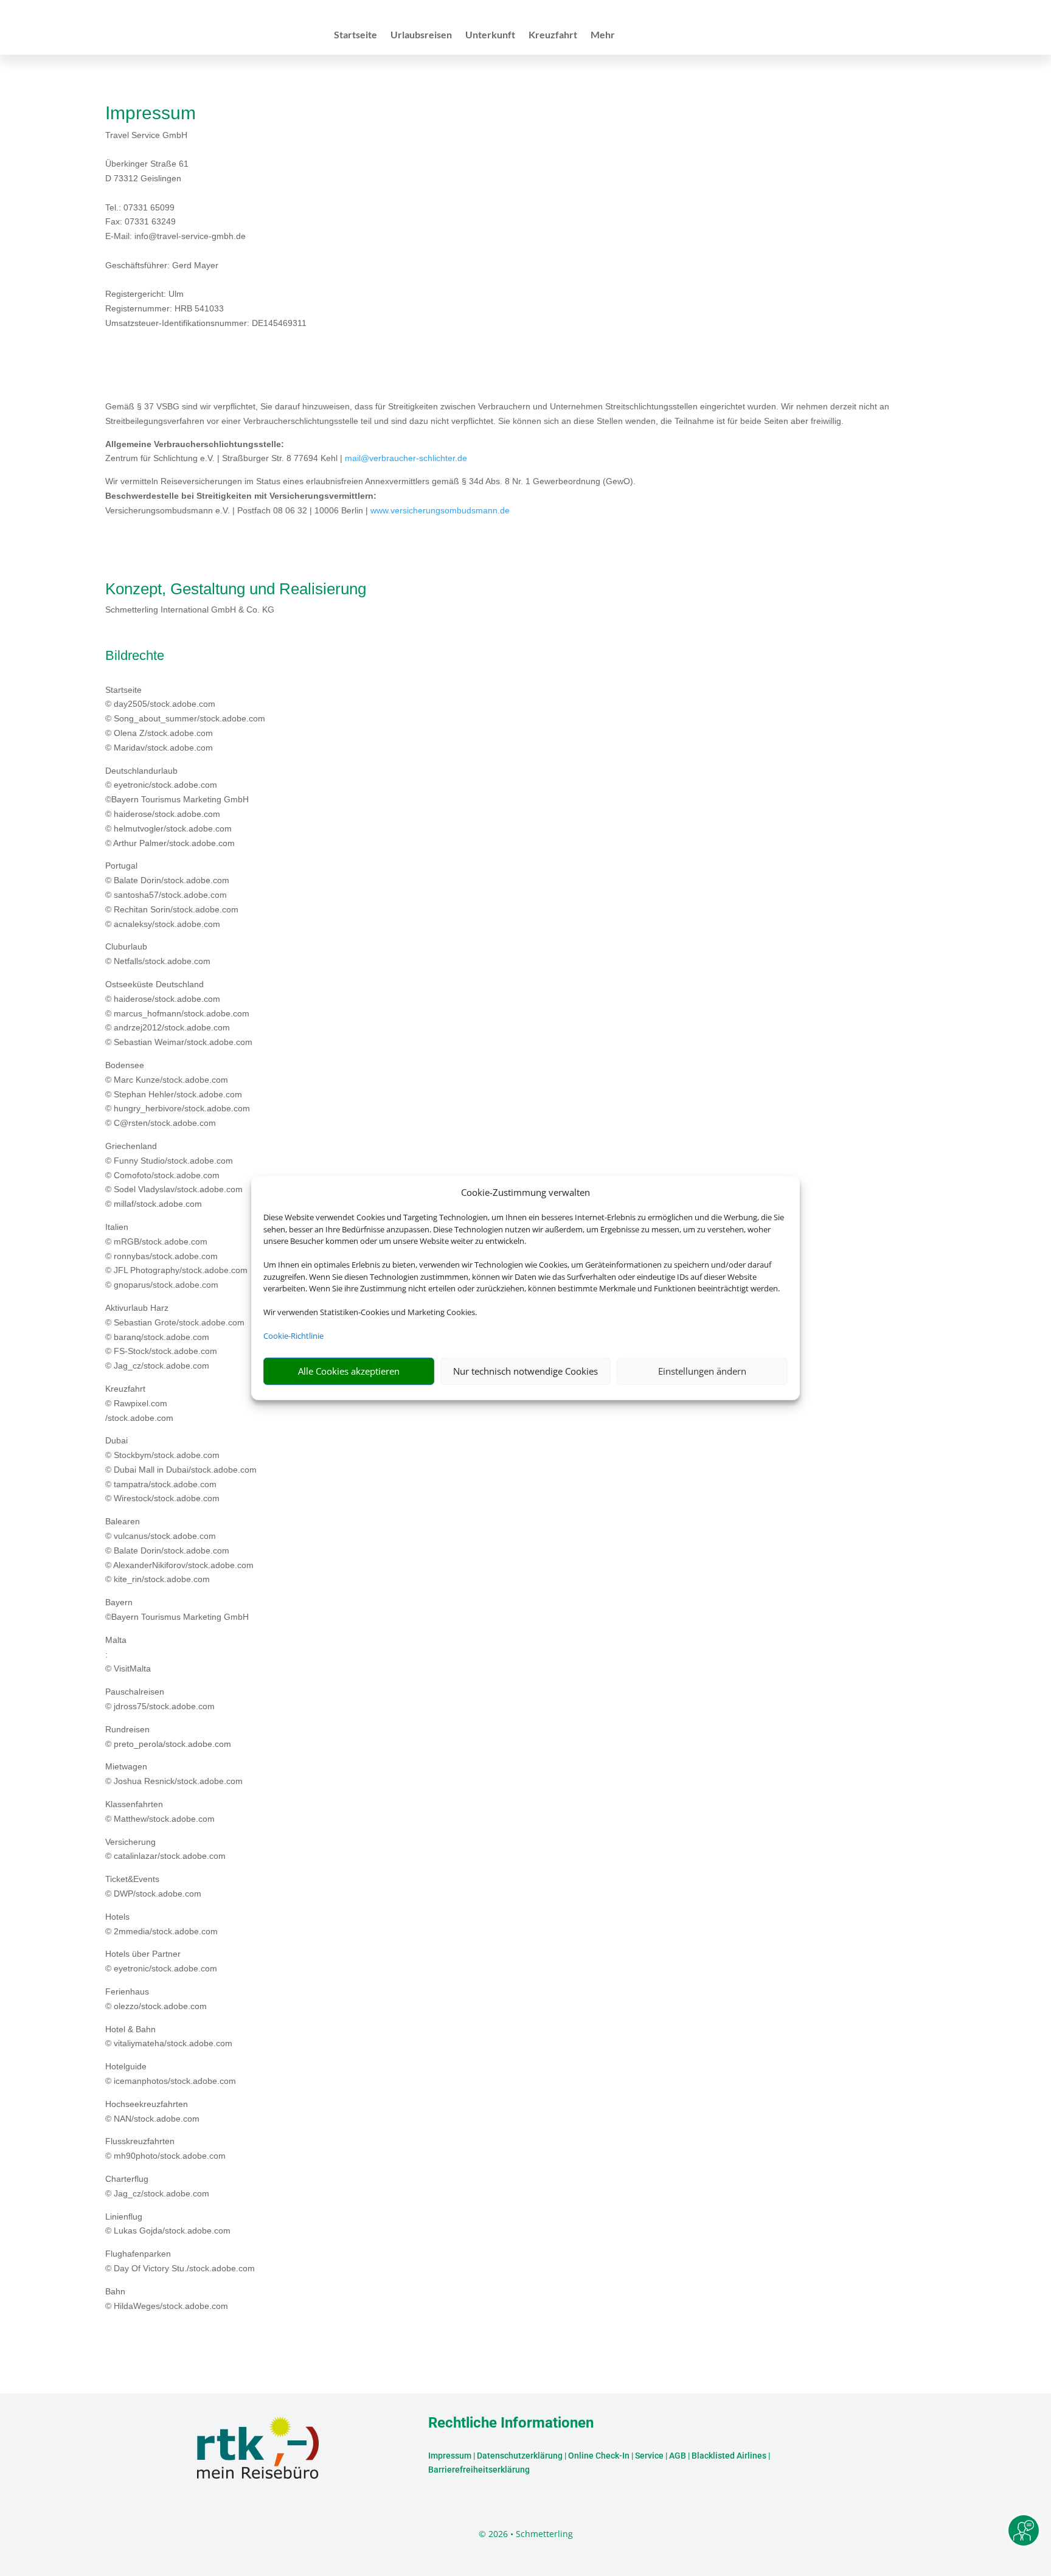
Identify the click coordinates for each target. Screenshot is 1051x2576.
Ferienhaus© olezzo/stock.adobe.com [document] (156, 1999)
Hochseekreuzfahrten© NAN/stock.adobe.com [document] (152, 2111)
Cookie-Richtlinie (293, 1336)
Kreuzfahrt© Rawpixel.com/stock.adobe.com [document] (139, 1403)
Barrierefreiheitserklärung (479, 2470)
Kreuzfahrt (553, 35)
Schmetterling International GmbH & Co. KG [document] (190, 609)
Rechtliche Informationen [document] (511, 2423)
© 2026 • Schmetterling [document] (526, 2534)
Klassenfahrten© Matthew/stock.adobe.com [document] (160, 1811)
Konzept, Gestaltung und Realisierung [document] (236, 589)
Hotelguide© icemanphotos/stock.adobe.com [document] (171, 2074)
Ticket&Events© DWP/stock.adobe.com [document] (153, 1886)
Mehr (603, 35)
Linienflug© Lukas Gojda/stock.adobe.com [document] (168, 2224)
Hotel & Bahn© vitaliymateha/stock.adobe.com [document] (169, 2036)
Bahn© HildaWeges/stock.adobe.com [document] (167, 2299)
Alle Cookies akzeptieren (349, 1371)
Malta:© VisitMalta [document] (128, 1654)
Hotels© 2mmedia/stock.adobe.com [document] (161, 1924)
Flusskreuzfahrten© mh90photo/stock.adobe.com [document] (165, 2148)
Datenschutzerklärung (520, 2456)
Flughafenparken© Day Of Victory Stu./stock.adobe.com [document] (180, 2261)
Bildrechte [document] (135, 656)
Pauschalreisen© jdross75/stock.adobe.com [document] (160, 1699)
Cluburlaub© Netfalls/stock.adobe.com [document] (158, 954)
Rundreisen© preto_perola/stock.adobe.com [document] (168, 1737)
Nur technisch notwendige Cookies (525, 1371)
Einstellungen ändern (702, 1371)
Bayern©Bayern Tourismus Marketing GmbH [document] (177, 1609)
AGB (678, 2456)
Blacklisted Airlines (729, 2456)
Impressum (450, 2456)
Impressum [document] (151, 113)
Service (649, 2456)
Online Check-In (599, 2456)
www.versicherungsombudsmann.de (440, 510)
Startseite (356, 35)
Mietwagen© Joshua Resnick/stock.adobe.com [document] (174, 1774)
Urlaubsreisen (421, 35)
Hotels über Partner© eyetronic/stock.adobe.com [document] (161, 1961)
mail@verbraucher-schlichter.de (406, 458)
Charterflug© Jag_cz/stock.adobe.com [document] (157, 2186)
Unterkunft (490, 35)
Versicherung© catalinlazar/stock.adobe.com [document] (165, 1849)
